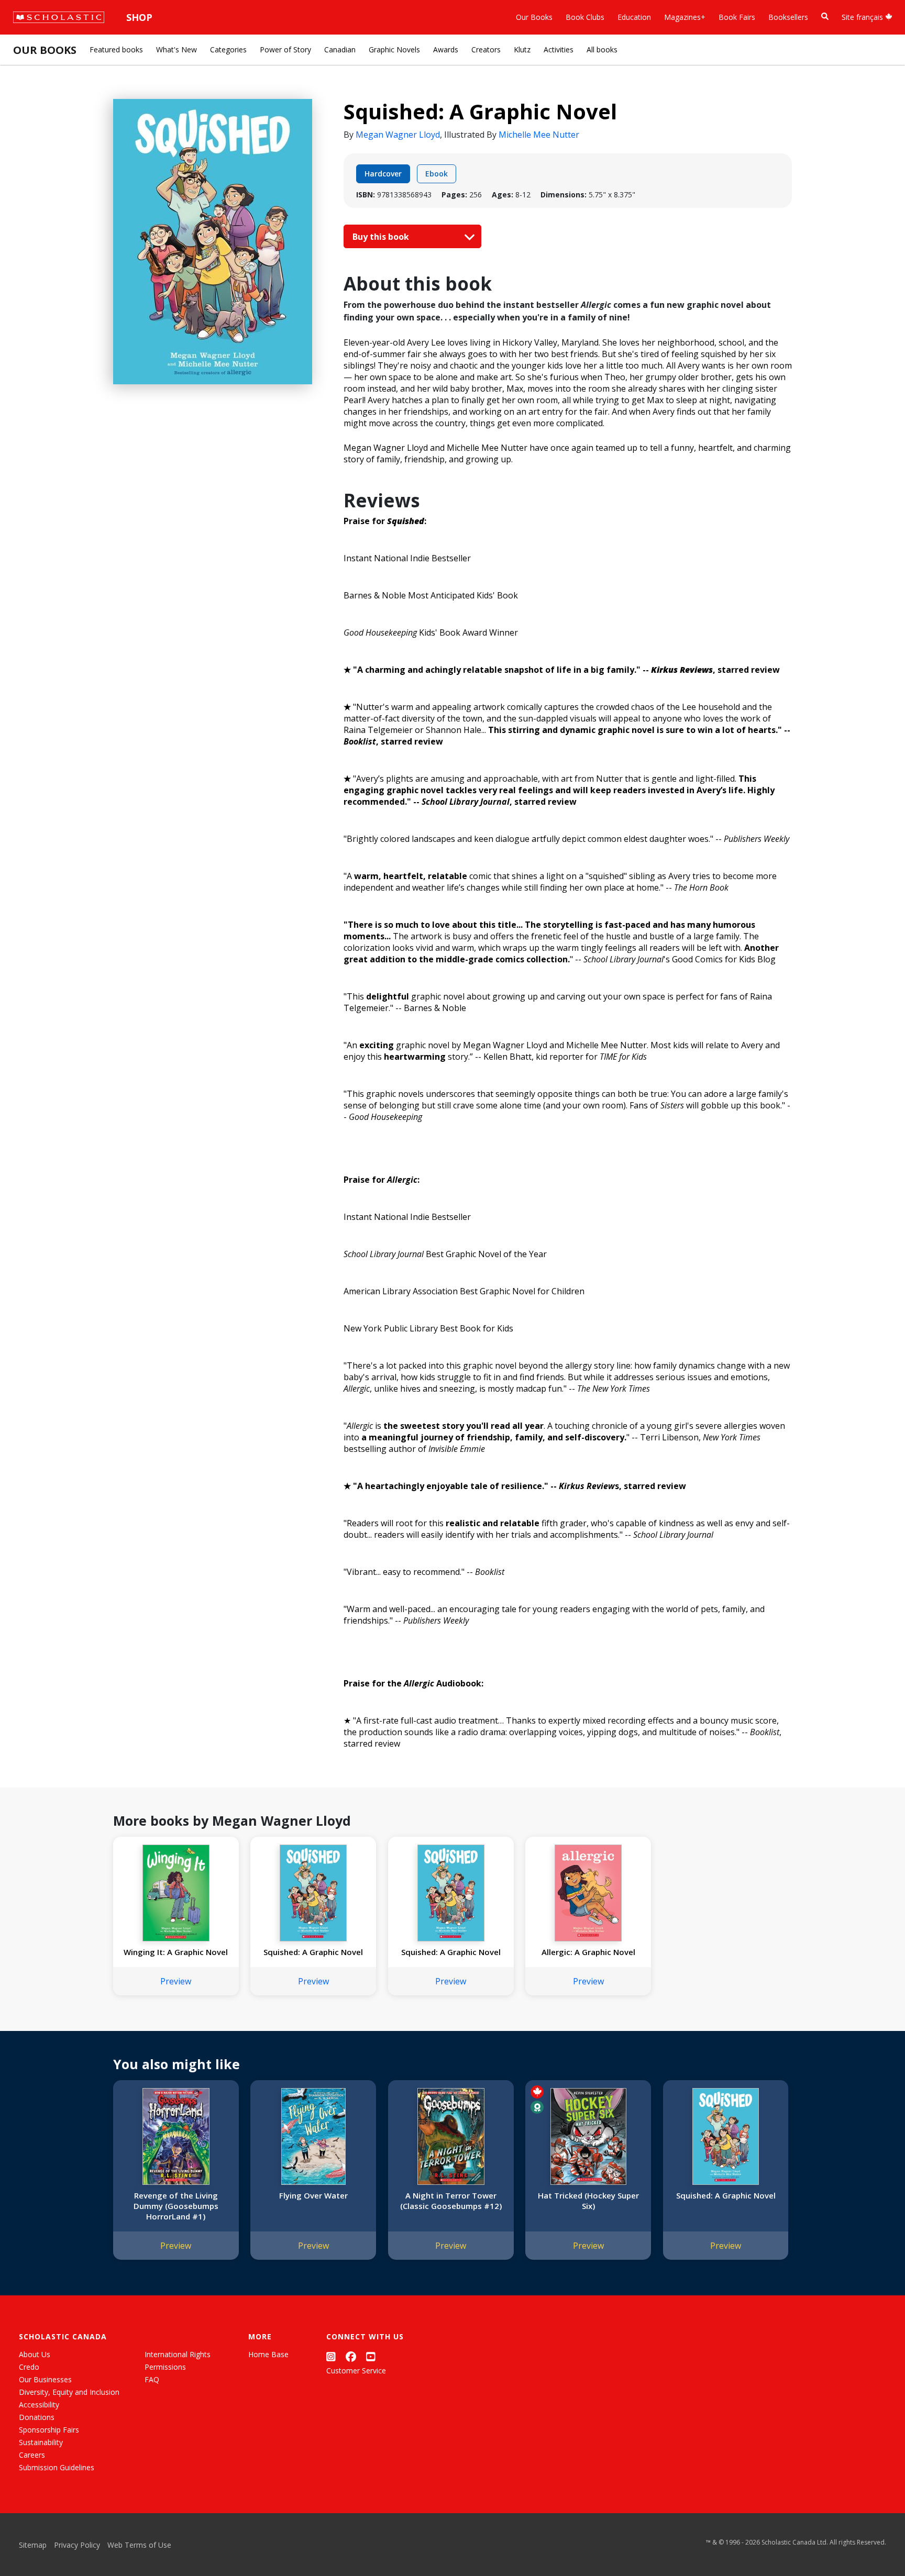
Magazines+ (685, 17)
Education (634, 17)
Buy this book (382, 237)
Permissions (165, 2367)
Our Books (534, 17)
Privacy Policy (77, 2545)
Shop (139, 17)
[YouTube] (371, 2356)
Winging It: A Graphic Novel (176, 1952)
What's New (176, 49)
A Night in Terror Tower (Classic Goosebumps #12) (451, 2201)
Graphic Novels (394, 49)
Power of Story (285, 49)
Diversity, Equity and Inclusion (69, 2392)
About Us (35, 2354)
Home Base (268, 2354)
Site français (863, 17)
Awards (446, 49)
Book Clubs (585, 17)
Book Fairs (737, 17)
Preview (176, 1981)
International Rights (178, 2354)
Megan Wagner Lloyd (398, 135)
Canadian (340, 49)
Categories (228, 49)
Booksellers (788, 17)
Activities (559, 49)
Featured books (116, 49)
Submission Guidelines (57, 2467)
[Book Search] (825, 16)
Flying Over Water (313, 2195)
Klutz (522, 49)
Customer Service (356, 2370)
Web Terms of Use (139, 2545)
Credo (29, 2367)
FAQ (152, 2379)
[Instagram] (331, 2356)
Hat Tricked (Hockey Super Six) (588, 2201)
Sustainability (41, 2442)
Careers (32, 2455)
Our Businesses (45, 2379)
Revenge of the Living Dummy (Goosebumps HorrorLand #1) (176, 2206)
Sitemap (33, 2545)
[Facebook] (351, 2356)
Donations (37, 2417)
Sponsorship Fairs (49, 2430)
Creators (486, 49)
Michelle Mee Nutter (539, 135)
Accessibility (39, 2405)
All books (602, 49)
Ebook (437, 174)
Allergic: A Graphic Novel (588, 1952)
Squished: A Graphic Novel (313, 1952)
